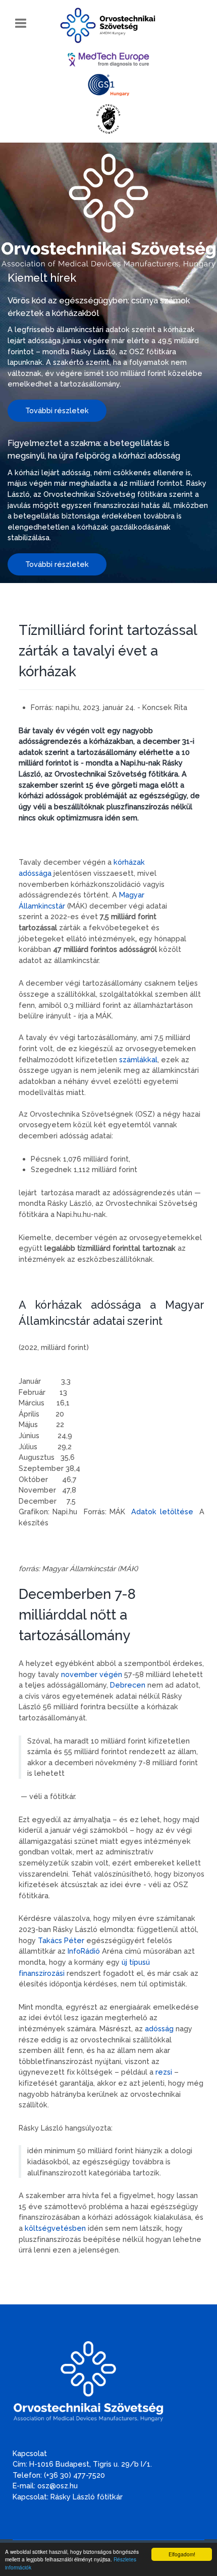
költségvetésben (55, 2228)
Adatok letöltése (162, 1511)
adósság (159, 2028)
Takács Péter (61, 1940)
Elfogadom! (182, 2554)
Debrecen (129, 1685)
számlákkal (138, 1059)
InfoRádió (84, 1951)
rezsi (164, 2072)
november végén (92, 1674)
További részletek (57, 410)
